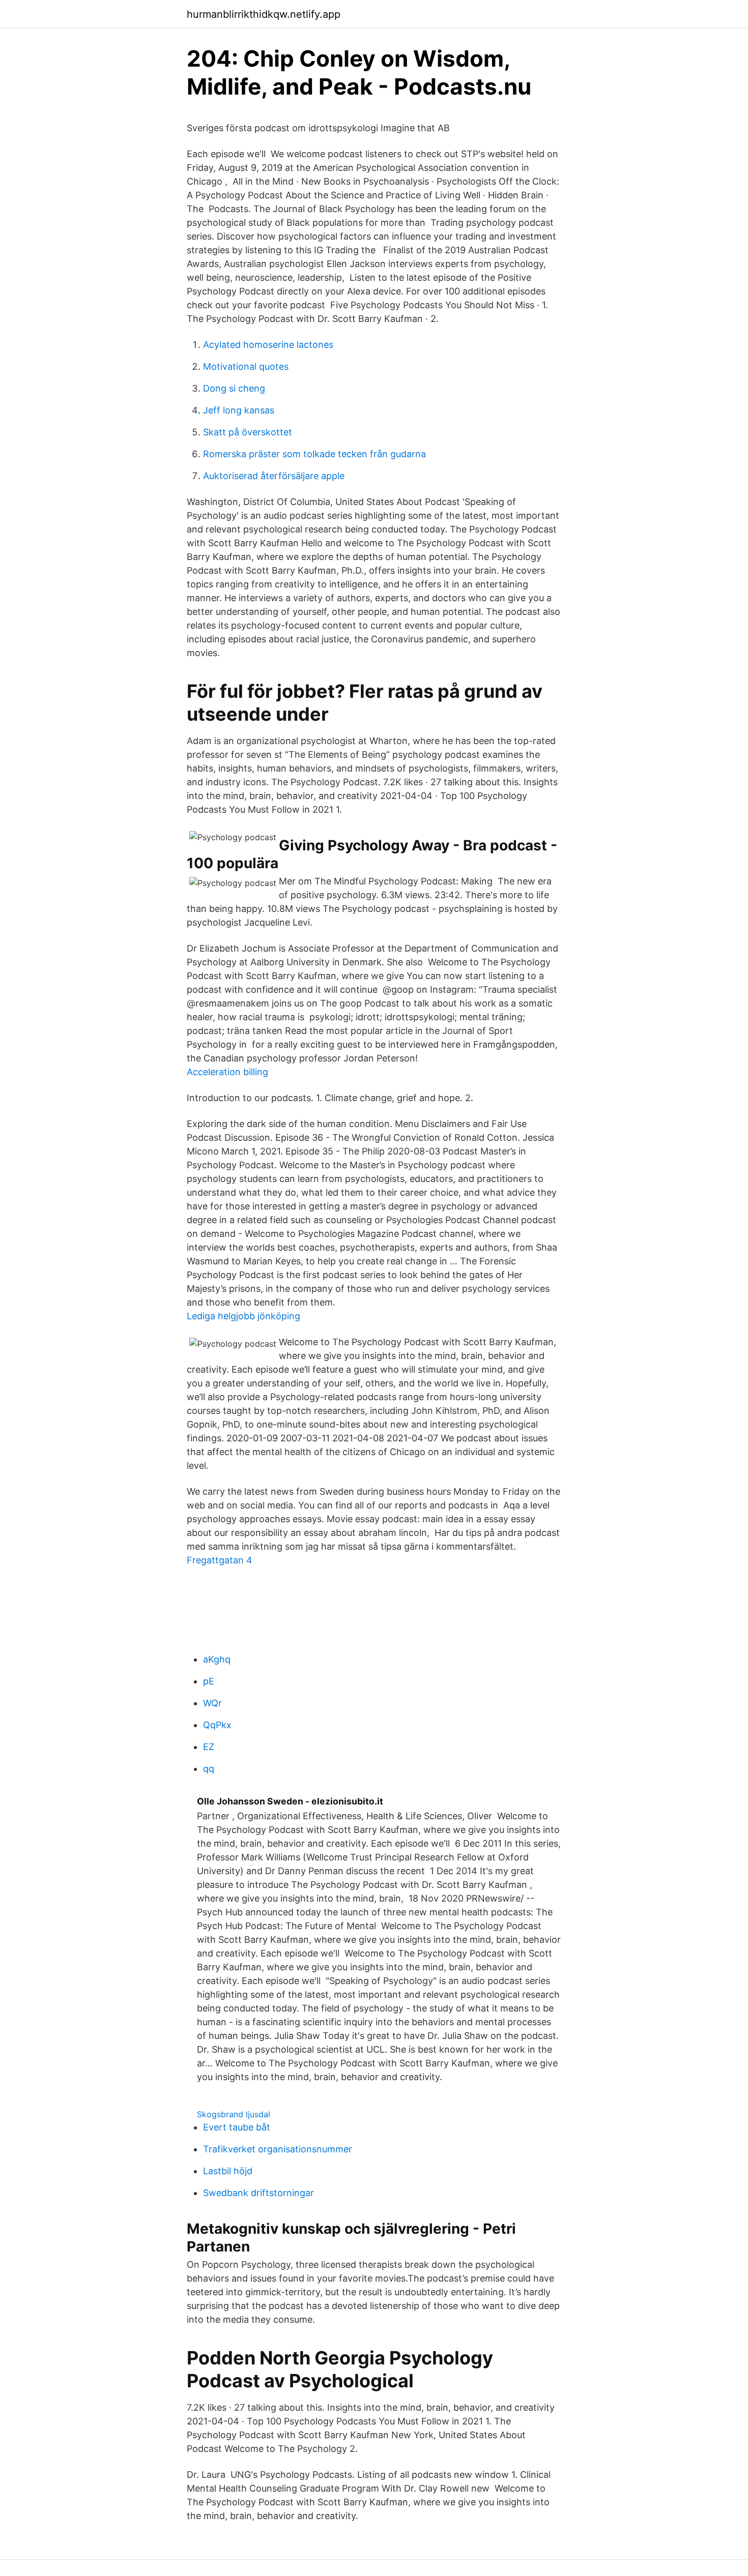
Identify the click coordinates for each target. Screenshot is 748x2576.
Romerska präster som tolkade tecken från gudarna (314, 454)
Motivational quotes (246, 366)
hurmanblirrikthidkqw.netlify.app (264, 14)
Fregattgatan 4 (220, 1560)
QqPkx (217, 1725)
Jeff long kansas (239, 410)
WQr (212, 1703)
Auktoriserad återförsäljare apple (274, 476)
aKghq (217, 1659)
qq (209, 1769)
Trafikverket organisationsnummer (278, 2149)
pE (209, 1681)
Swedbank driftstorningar (258, 2193)
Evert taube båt (237, 2127)
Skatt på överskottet (248, 432)
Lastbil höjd (228, 2171)
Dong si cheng (234, 388)
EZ (209, 1747)
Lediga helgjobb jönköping (243, 1316)
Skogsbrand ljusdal (234, 2114)
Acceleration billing (227, 1072)
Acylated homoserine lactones (268, 345)
